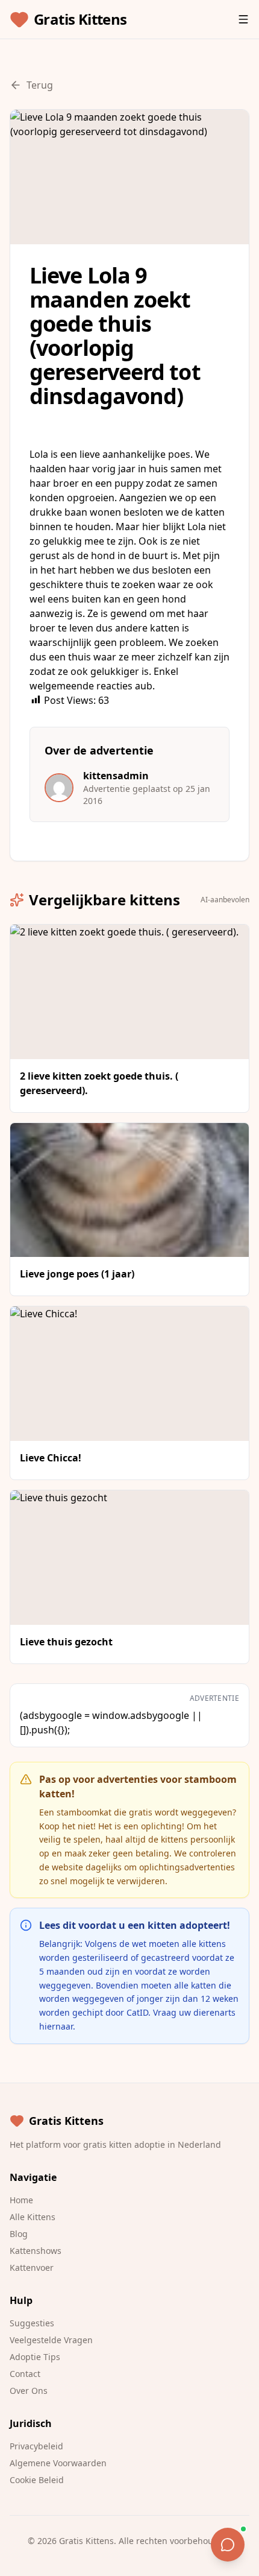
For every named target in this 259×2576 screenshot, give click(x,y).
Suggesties (32, 2323)
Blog (19, 2234)
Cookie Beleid (37, 2480)
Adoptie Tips (35, 2357)
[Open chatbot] (228, 2545)
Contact (25, 2374)
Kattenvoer (32, 2267)
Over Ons (29, 2391)
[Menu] (243, 19)
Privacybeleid (36, 2446)
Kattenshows (36, 2251)
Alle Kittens (33, 2217)
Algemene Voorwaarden (58, 2463)
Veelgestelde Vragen (51, 2340)
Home (21, 2200)
